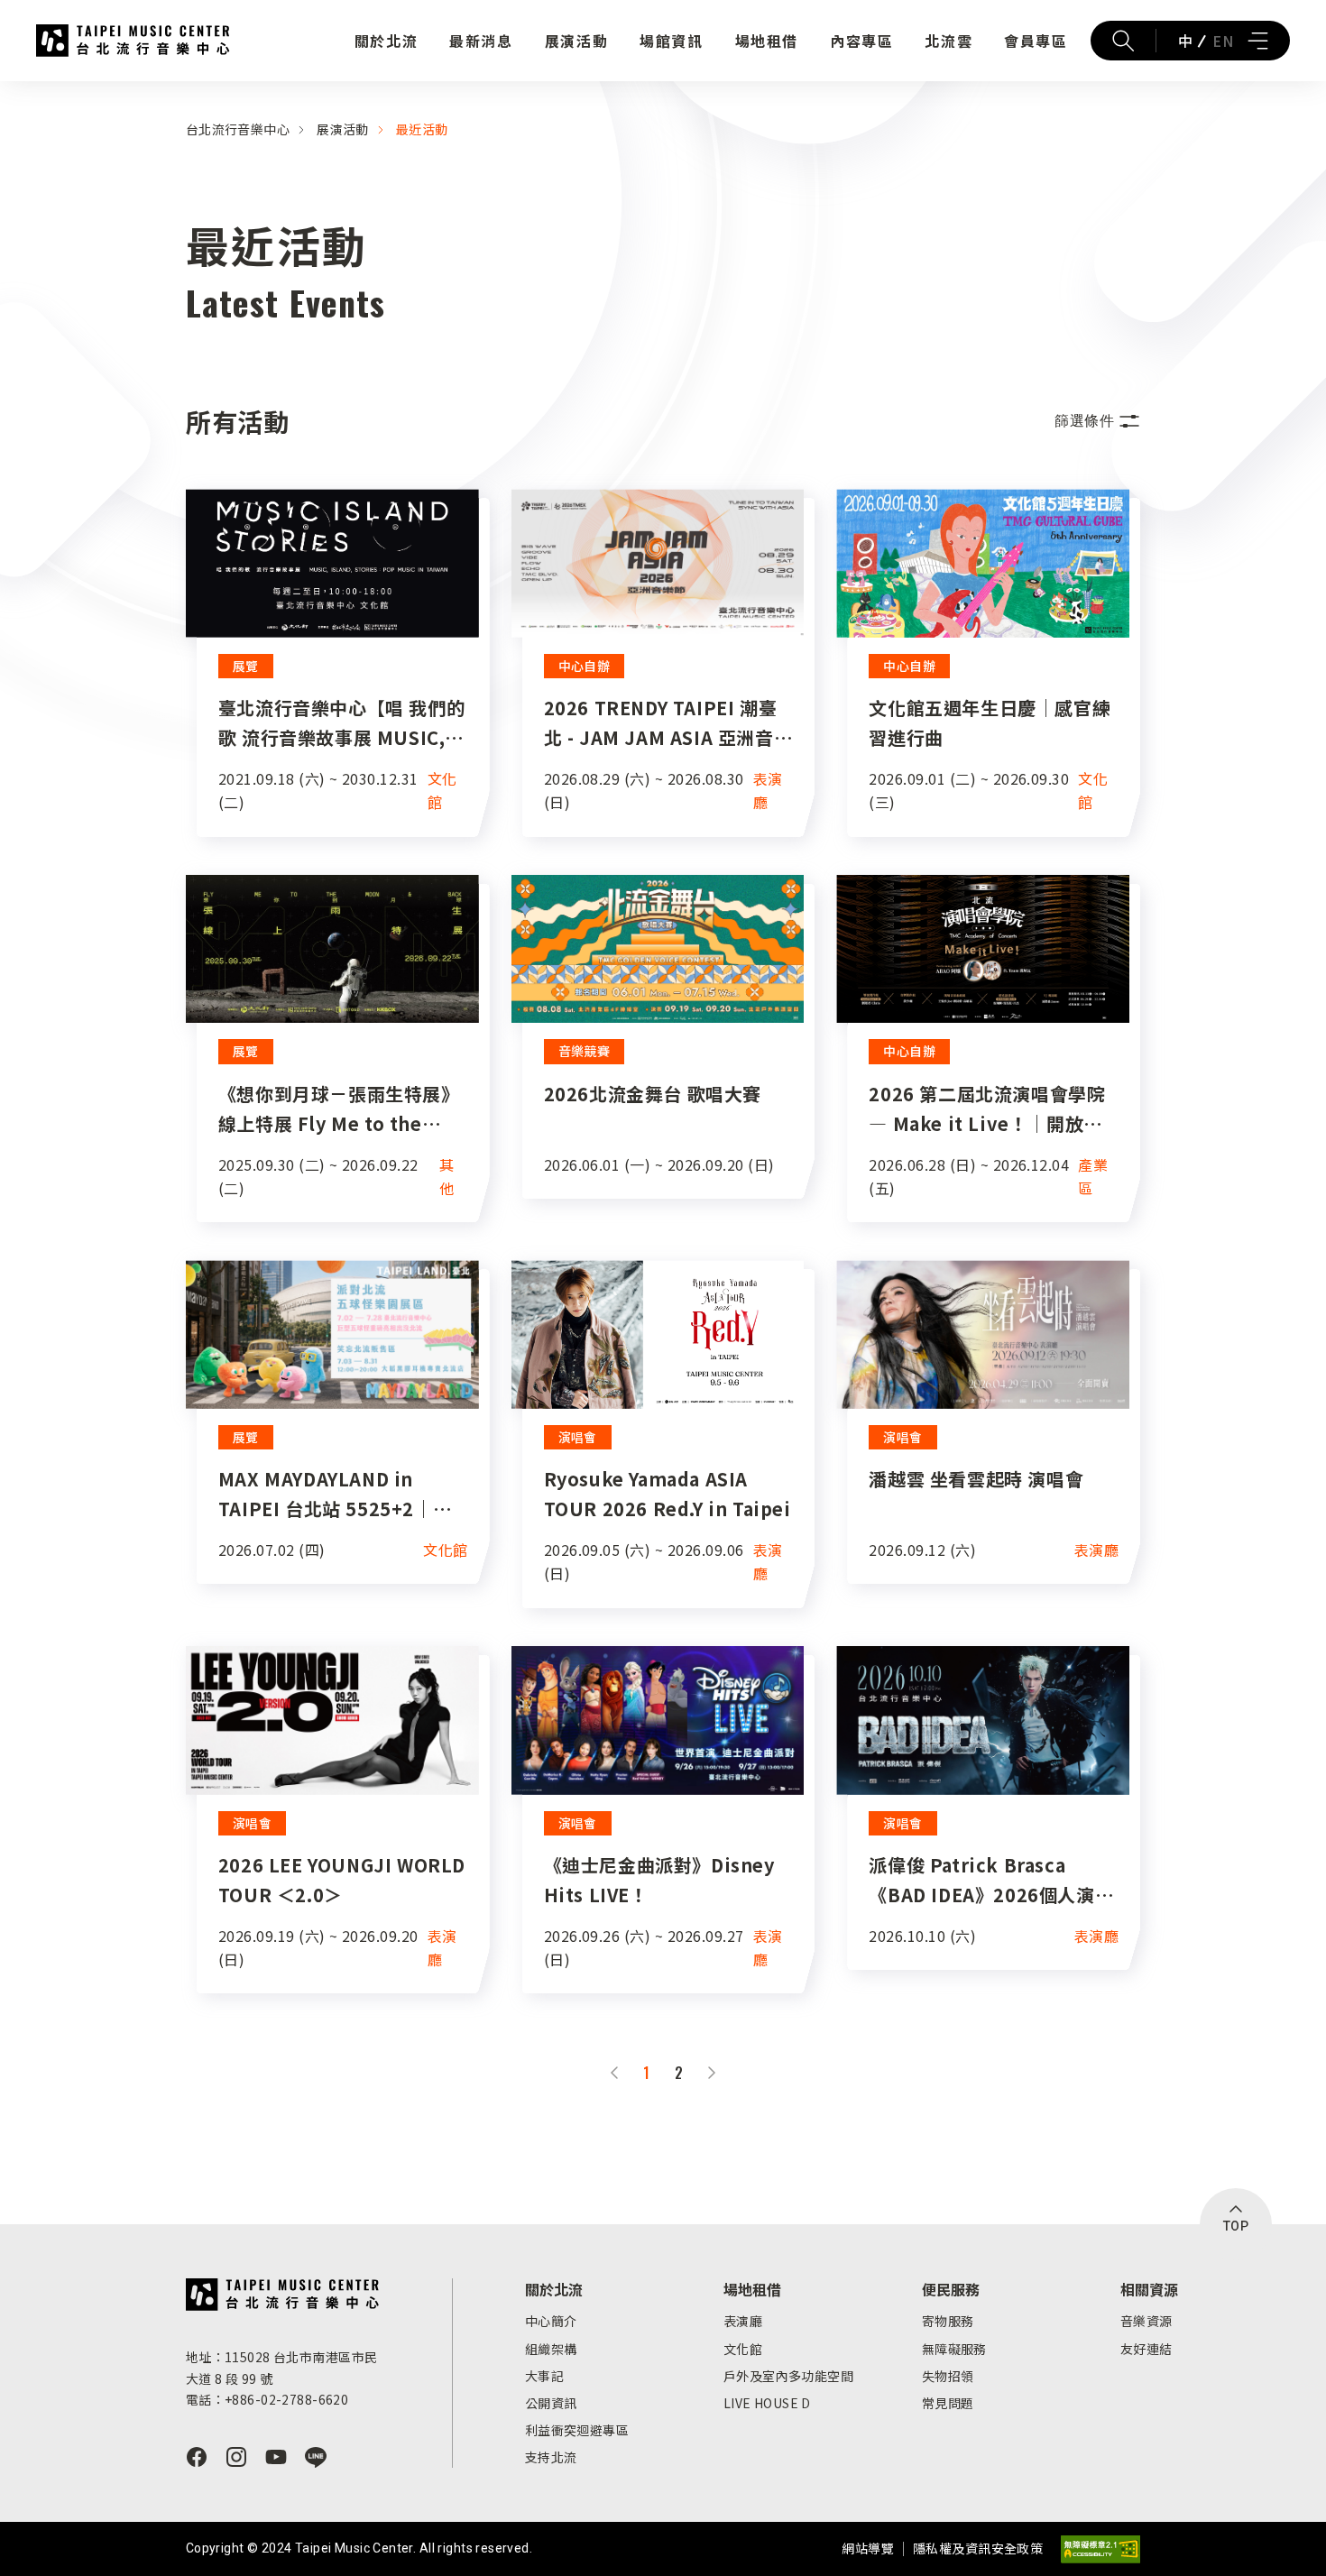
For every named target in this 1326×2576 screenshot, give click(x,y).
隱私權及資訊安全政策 (978, 2548)
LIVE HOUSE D (767, 2403)
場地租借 (767, 41)
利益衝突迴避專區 (577, 2430)
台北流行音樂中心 (133, 41)
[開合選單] (1257, 41)
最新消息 (481, 41)
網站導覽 (868, 2548)
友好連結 (1146, 2349)
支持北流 (551, 2457)
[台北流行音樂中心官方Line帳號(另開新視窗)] (316, 2457)
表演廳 (743, 2321)
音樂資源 (1146, 2321)
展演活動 (576, 41)
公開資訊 (551, 2403)
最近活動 (422, 129)
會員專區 (1036, 41)
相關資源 (1149, 2289)
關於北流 (386, 41)
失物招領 (948, 2376)
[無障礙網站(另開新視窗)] (1100, 2549)
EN (1223, 41)
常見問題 (948, 2403)
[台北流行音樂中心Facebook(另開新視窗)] (197, 2457)
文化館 (743, 2349)
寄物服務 (948, 2321)
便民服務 (951, 2289)
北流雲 (948, 41)
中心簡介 (551, 2321)
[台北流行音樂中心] (283, 2295)
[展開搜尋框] (1123, 41)
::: (5, 92)
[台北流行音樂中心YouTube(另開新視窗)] (276, 2457)
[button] (1097, 421)
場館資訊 (671, 41)
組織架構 (551, 2349)
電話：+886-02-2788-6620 (267, 2399)
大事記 (544, 2376)
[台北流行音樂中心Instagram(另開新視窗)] (236, 2457)
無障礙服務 (954, 2349)
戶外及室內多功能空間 (788, 2376)
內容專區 (861, 41)
